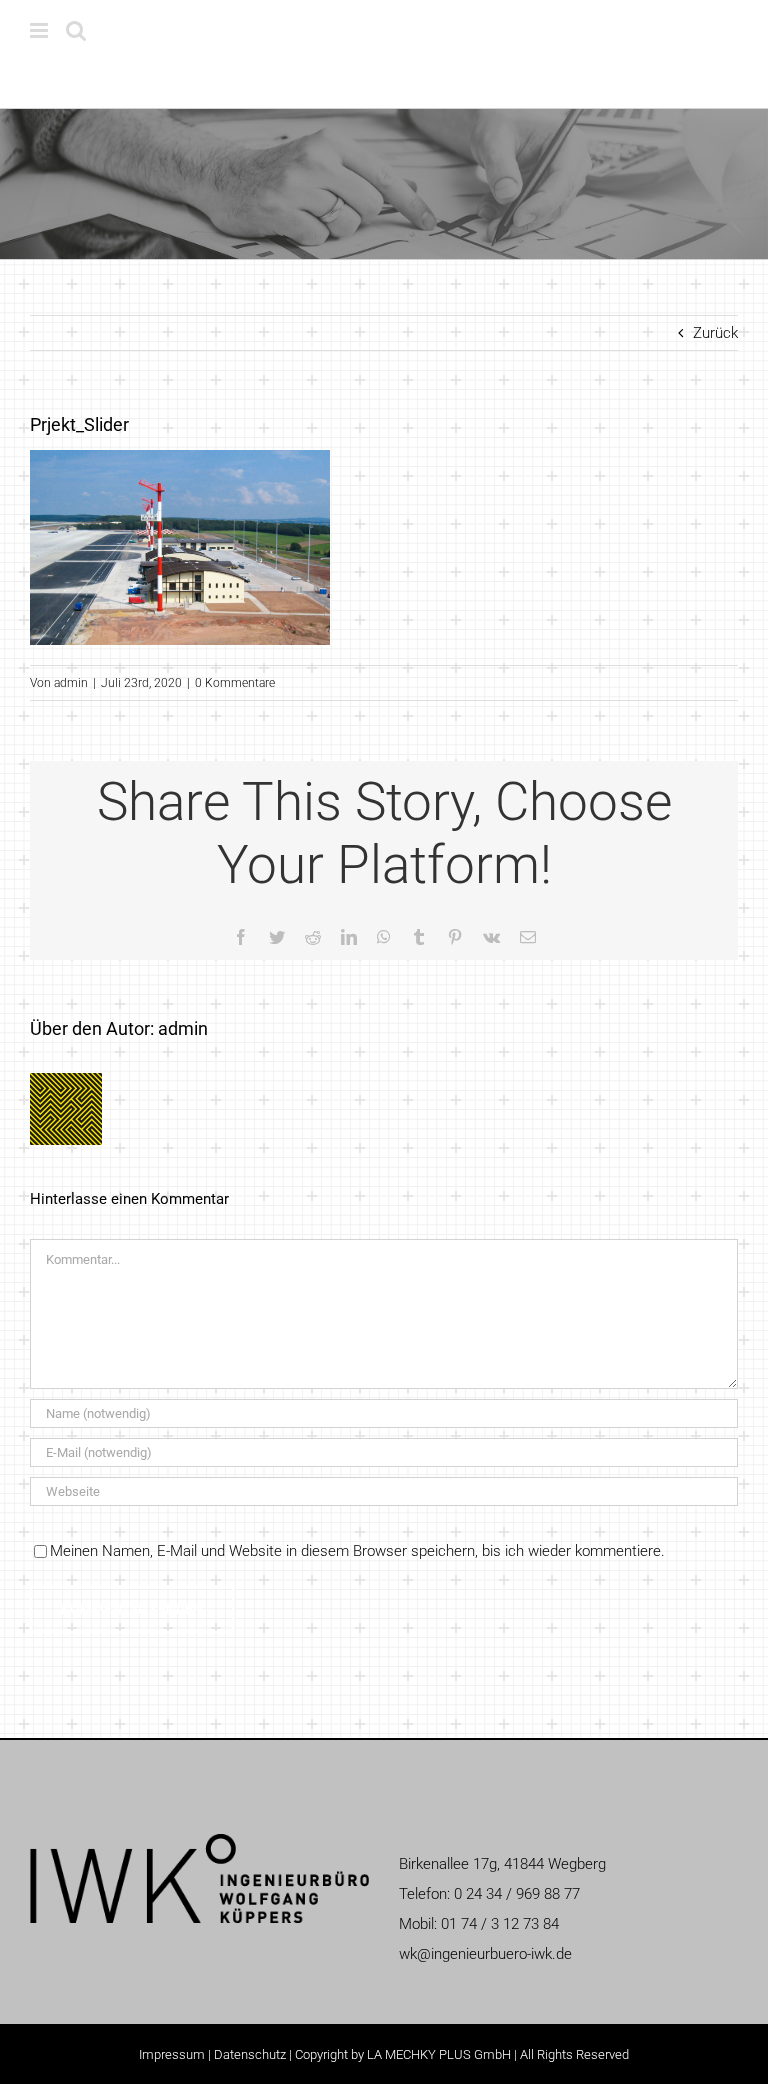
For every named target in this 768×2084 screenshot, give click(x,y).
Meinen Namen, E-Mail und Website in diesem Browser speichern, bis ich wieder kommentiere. (357, 1551)
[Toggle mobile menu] (40, 30)
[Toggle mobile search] (76, 30)
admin (71, 683)
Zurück (715, 333)
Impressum (172, 2054)
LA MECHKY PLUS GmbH (439, 2054)
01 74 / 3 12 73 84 (500, 1924)
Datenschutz (250, 2054)
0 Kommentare (235, 683)
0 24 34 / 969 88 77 (517, 1894)
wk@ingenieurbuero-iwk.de (485, 1954)
